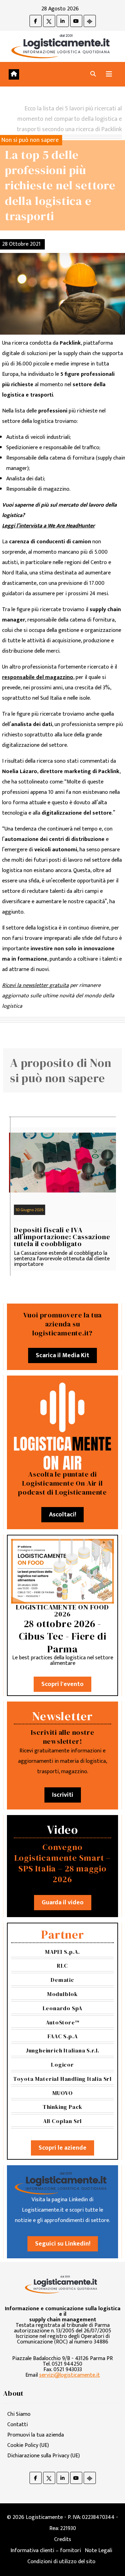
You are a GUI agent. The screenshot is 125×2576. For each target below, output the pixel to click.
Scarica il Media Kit (62, 1355)
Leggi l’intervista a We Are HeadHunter (48, 526)
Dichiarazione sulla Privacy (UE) (44, 2456)
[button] (93, 74)
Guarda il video (63, 1903)
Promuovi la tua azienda (36, 2435)
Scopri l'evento (62, 1684)
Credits (63, 2539)
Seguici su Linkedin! (63, 2244)
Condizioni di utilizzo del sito (61, 2562)
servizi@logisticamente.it (70, 2375)
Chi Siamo (19, 2414)
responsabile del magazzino (38, 677)
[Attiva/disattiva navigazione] (109, 74)
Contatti (18, 2425)
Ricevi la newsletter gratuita (35, 985)
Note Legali (98, 2551)
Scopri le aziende (62, 2148)
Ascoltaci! (62, 1515)
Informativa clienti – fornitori (46, 2551)
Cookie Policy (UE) (28, 2445)
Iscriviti (63, 1795)
